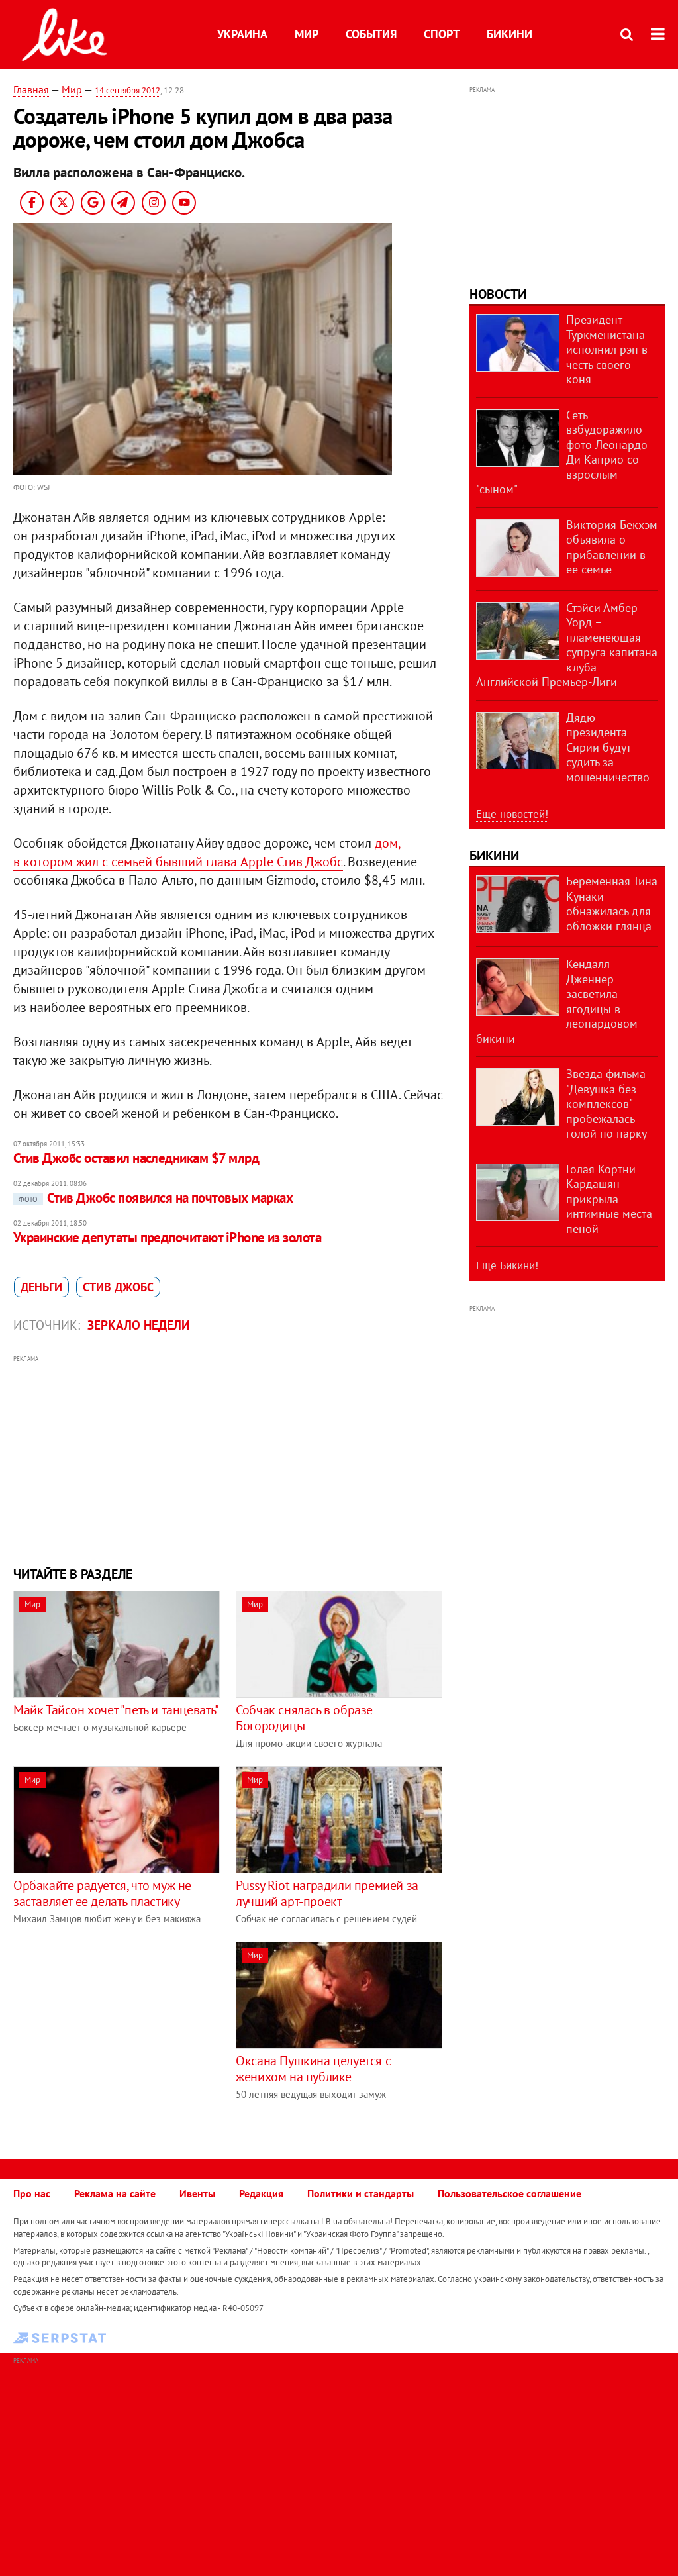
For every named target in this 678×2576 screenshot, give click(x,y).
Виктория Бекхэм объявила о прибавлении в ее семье (612, 547)
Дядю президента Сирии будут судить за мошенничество (608, 747)
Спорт (442, 34)
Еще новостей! (512, 814)
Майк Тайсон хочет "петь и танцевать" (116, 1710)
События (371, 34)
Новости (498, 294)
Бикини (509, 34)
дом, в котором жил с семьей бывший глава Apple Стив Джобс (207, 852)
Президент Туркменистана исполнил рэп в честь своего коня (607, 349)
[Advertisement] (228, 1459)
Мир (307, 34)
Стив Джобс (118, 1287)
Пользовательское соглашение (509, 2193)
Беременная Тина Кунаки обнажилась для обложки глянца (612, 904)
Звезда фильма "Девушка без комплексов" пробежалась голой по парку (606, 1104)
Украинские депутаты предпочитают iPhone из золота (167, 1237)
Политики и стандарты (361, 2193)
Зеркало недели (139, 1325)
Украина (242, 34)
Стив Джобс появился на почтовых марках (156, 1198)
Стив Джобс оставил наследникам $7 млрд (136, 1158)
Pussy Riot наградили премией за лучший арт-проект (327, 1893)
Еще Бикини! (507, 1265)
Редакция (261, 2193)
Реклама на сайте (115, 2193)
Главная (31, 89)
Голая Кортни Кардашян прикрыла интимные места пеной (609, 1199)
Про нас (32, 2193)
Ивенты (197, 2193)
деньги (41, 1287)
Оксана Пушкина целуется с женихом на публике (313, 2069)
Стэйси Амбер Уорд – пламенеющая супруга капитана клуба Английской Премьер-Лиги (567, 645)
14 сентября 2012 (127, 90)
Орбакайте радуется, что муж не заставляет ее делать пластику (102, 1893)
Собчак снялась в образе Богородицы (304, 1718)
